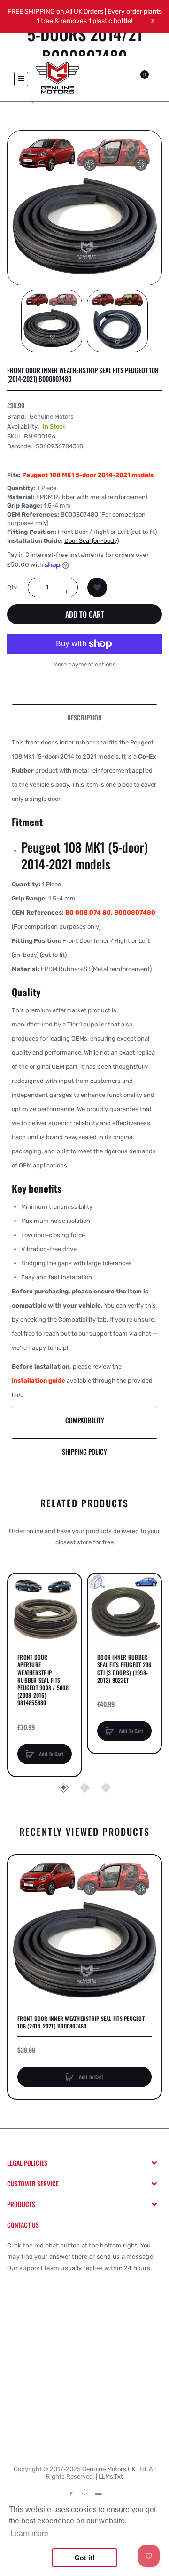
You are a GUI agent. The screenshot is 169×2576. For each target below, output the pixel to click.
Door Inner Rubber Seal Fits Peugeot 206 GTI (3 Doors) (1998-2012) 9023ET (124, 1669)
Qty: (13, 587)
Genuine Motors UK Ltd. (115, 2469)
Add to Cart (85, 614)
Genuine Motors (52, 417)
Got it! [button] (85, 2558)
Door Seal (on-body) (92, 541)
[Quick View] (20, 1621)
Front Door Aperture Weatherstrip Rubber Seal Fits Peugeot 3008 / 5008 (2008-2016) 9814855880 (43, 1680)
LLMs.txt (111, 2477)
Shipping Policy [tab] (84, 1452)
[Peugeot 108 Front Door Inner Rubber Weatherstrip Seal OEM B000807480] (52, 321)
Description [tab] (84, 717)
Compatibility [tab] (85, 1420)
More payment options (84, 664)
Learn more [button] (29, 2533)
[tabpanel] (84, 1069)
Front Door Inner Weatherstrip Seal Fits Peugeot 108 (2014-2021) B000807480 (81, 2022)
